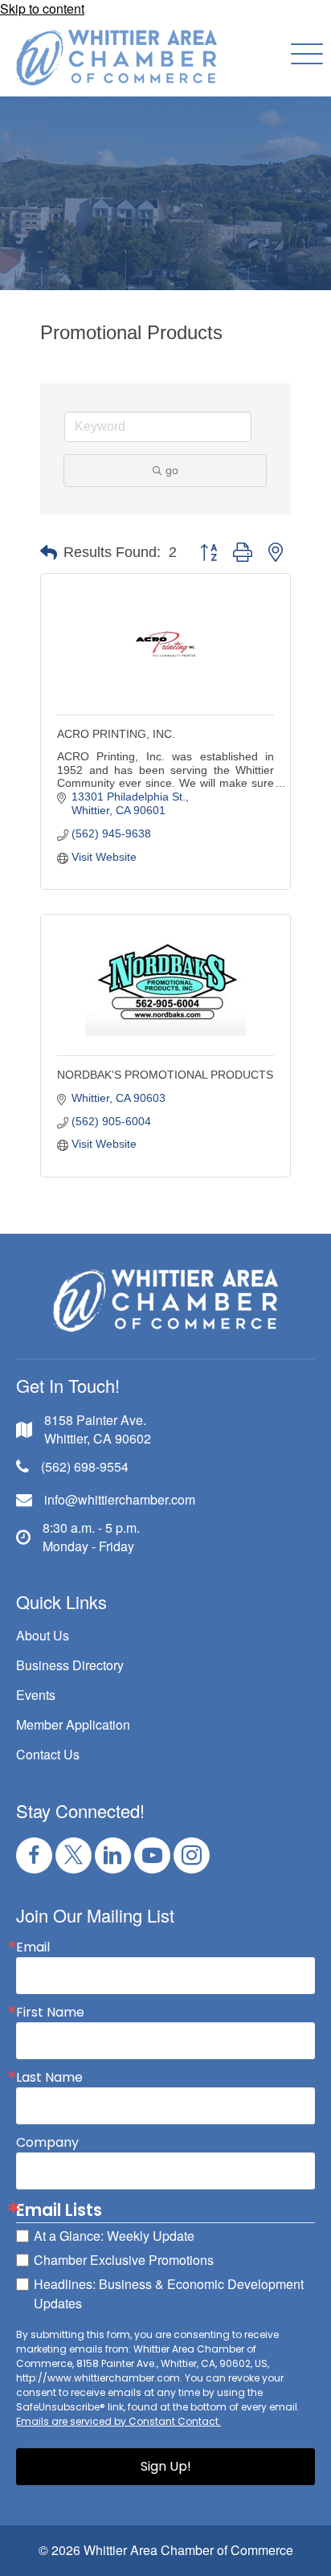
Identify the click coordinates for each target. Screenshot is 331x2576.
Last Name (49, 2078)
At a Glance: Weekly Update (114, 2236)
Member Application (73, 1724)
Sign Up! (166, 2466)
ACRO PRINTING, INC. (116, 734)
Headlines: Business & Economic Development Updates (169, 2293)
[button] (303, 55)
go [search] (172, 470)
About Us (43, 1635)
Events (36, 1695)
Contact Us (48, 1754)
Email (33, 1947)
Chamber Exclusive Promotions (124, 2260)
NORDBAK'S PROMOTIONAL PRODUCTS (165, 1075)
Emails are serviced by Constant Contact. (119, 2421)
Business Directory (70, 1665)
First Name (50, 2013)
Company (47, 2143)
